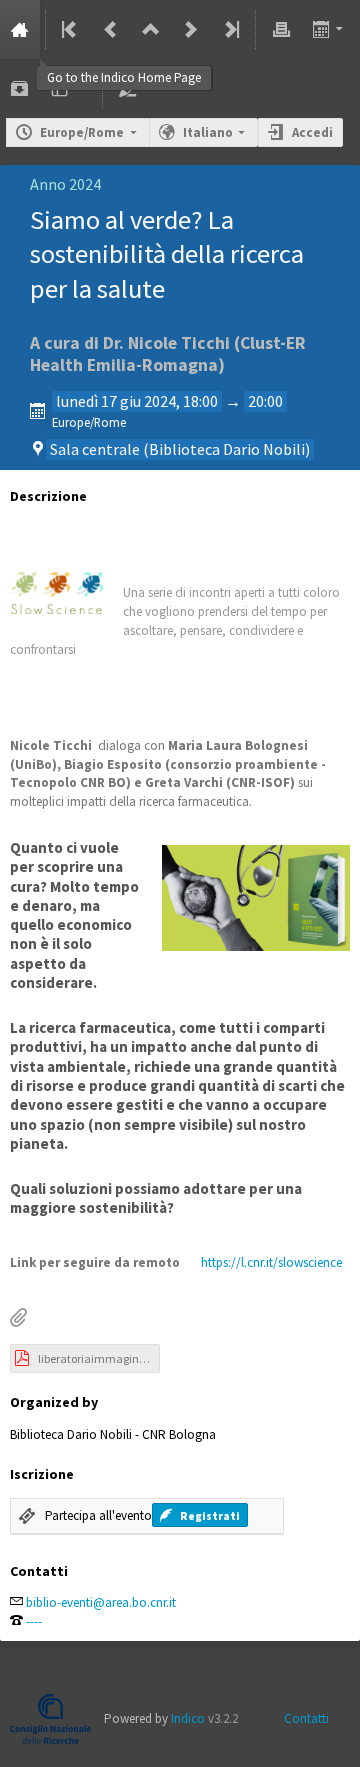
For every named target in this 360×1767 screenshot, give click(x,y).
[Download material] (20, 88)
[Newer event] (191, 29)
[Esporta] (329, 29)
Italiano (208, 132)
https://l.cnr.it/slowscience (271, 1262)
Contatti (306, 1718)
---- (34, 1621)
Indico (188, 1718)
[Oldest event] (71, 29)
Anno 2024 (65, 184)
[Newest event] (230, 29)
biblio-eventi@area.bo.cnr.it (101, 1602)
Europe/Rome (82, 132)
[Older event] (111, 29)
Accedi (312, 132)
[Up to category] (151, 29)
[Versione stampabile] (281, 29)
